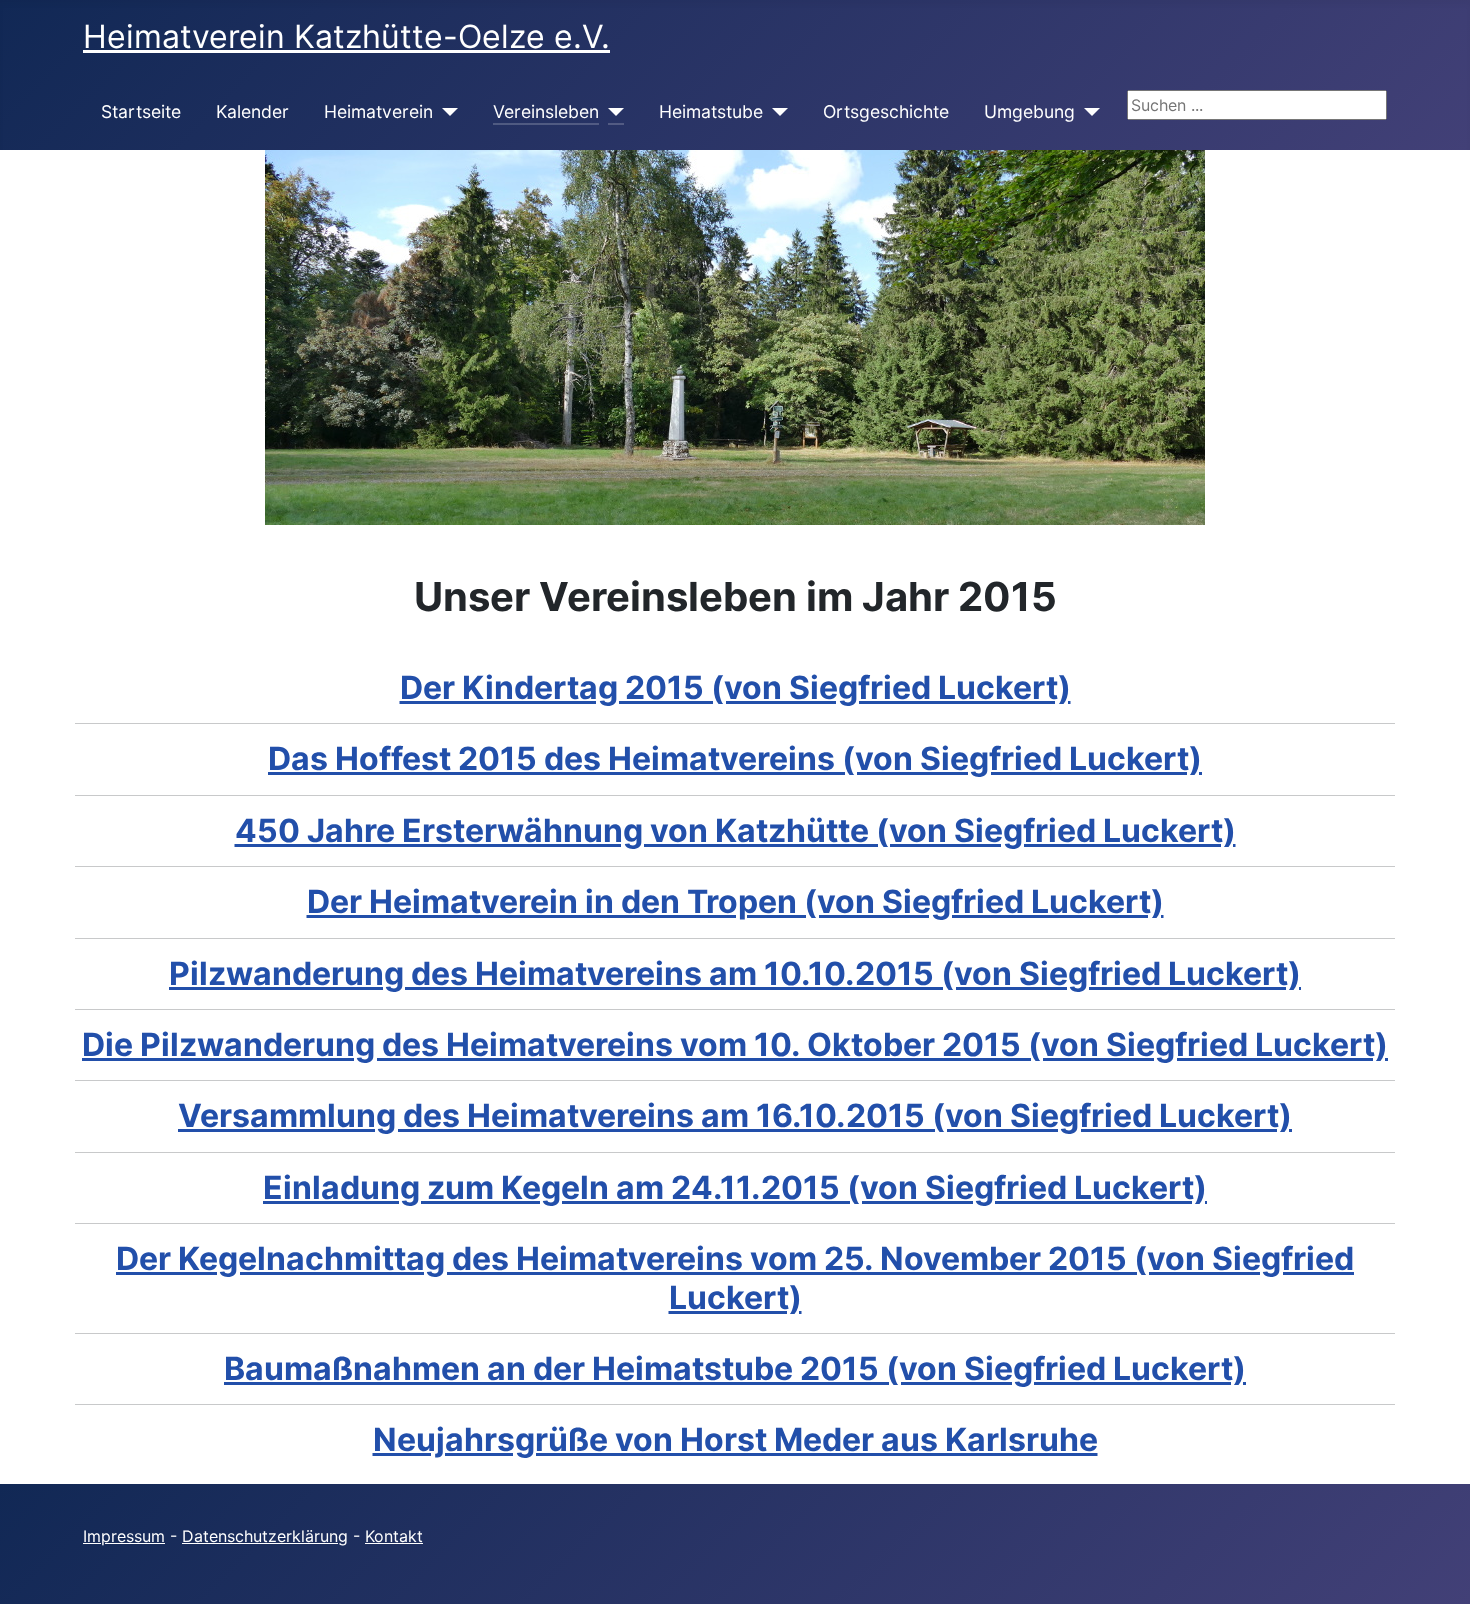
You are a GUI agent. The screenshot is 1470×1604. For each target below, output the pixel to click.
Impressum (124, 1536)
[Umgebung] (1087, 112)
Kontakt (394, 1536)
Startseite (141, 111)
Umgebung (1029, 111)
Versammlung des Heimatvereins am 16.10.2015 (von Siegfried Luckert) (735, 1115)
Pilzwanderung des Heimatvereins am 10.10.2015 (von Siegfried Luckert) (735, 973)
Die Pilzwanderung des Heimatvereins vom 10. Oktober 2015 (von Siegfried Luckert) (735, 1044)
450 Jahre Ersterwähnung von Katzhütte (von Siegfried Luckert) (735, 830)
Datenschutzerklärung (265, 1536)
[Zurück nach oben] (1435, 1567)
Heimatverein (378, 111)
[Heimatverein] (445, 112)
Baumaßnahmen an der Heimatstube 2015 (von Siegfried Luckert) (735, 1368)
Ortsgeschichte (886, 111)
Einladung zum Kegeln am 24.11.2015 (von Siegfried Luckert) (735, 1187)
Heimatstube (711, 111)
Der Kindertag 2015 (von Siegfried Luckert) (735, 687)
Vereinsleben (546, 111)
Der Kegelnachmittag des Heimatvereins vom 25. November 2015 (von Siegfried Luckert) (735, 1277)
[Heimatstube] (775, 112)
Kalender (252, 111)
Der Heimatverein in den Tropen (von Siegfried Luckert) (735, 901)
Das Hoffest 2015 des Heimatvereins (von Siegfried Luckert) (735, 758)
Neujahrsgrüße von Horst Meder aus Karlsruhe (735, 1439)
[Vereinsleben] (611, 112)
